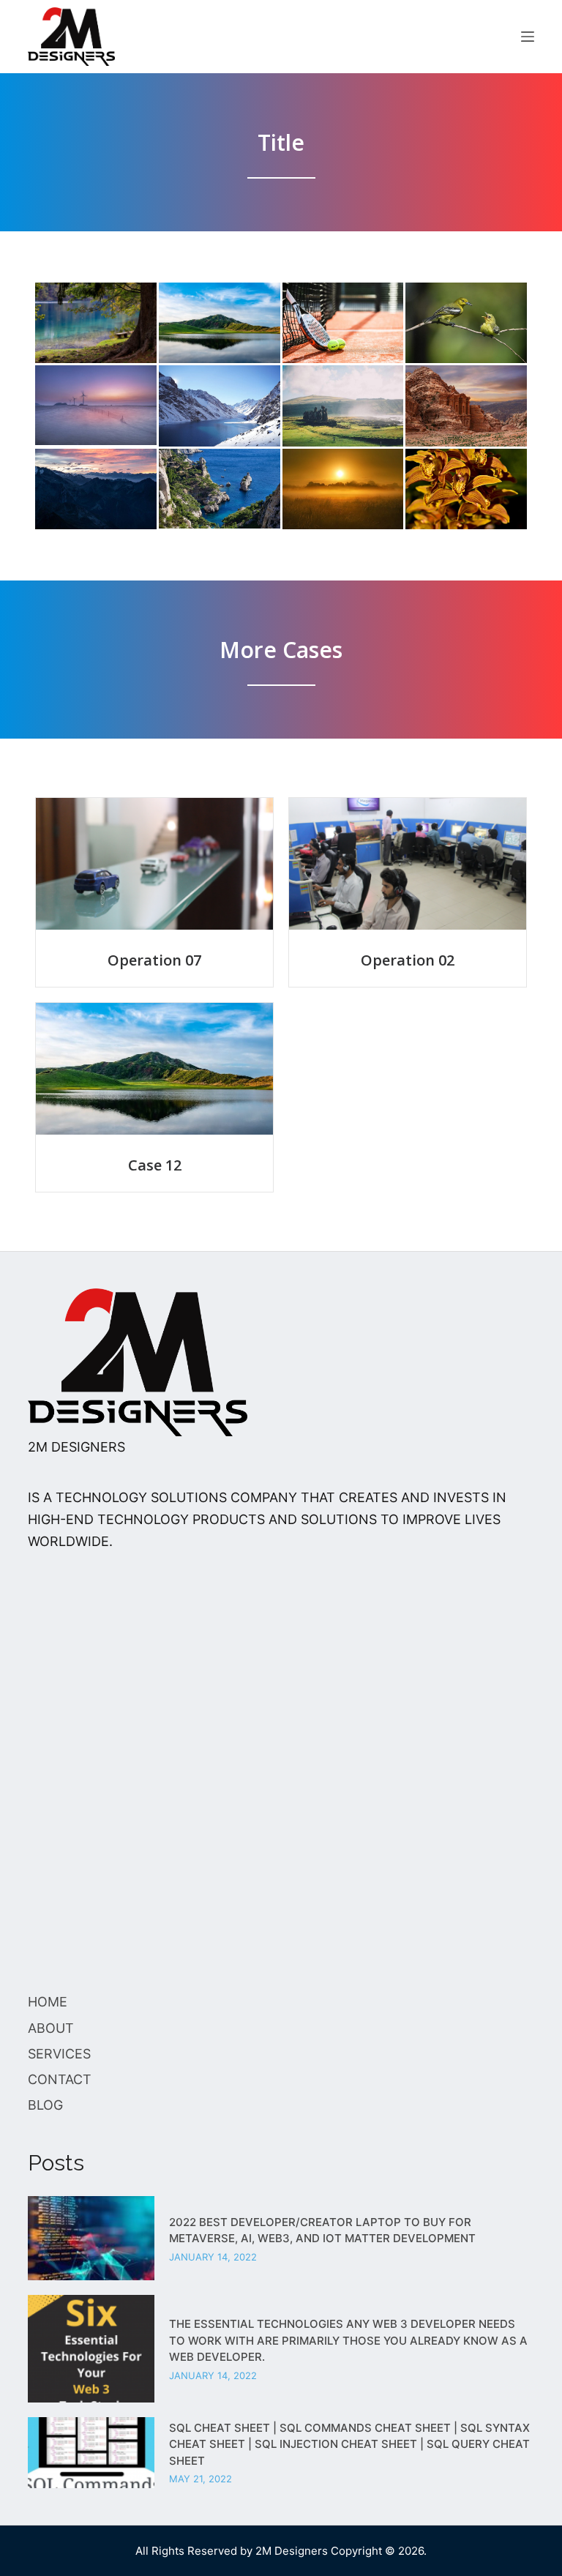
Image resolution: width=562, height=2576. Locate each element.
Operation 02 (408, 960)
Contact (60, 2079)
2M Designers (292, 2551)
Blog (45, 2105)
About (51, 2028)
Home (48, 2002)
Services (59, 2054)
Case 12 (155, 1165)
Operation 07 (154, 960)
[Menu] (528, 37)
